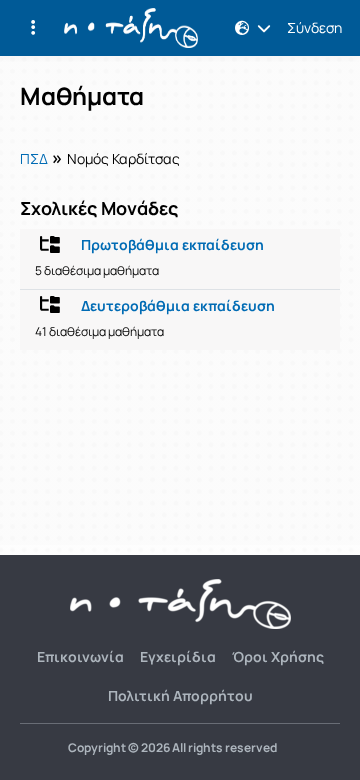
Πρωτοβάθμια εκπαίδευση (172, 245)
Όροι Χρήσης (278, 656)
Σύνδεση (314, 28)
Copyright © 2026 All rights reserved (172, 748)
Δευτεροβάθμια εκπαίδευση (178, 306)
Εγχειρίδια (178, 656)
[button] (33, 28)
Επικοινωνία (80, 656)
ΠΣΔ (34, 158)
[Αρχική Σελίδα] (131, 28)
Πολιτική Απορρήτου (180, 695)
